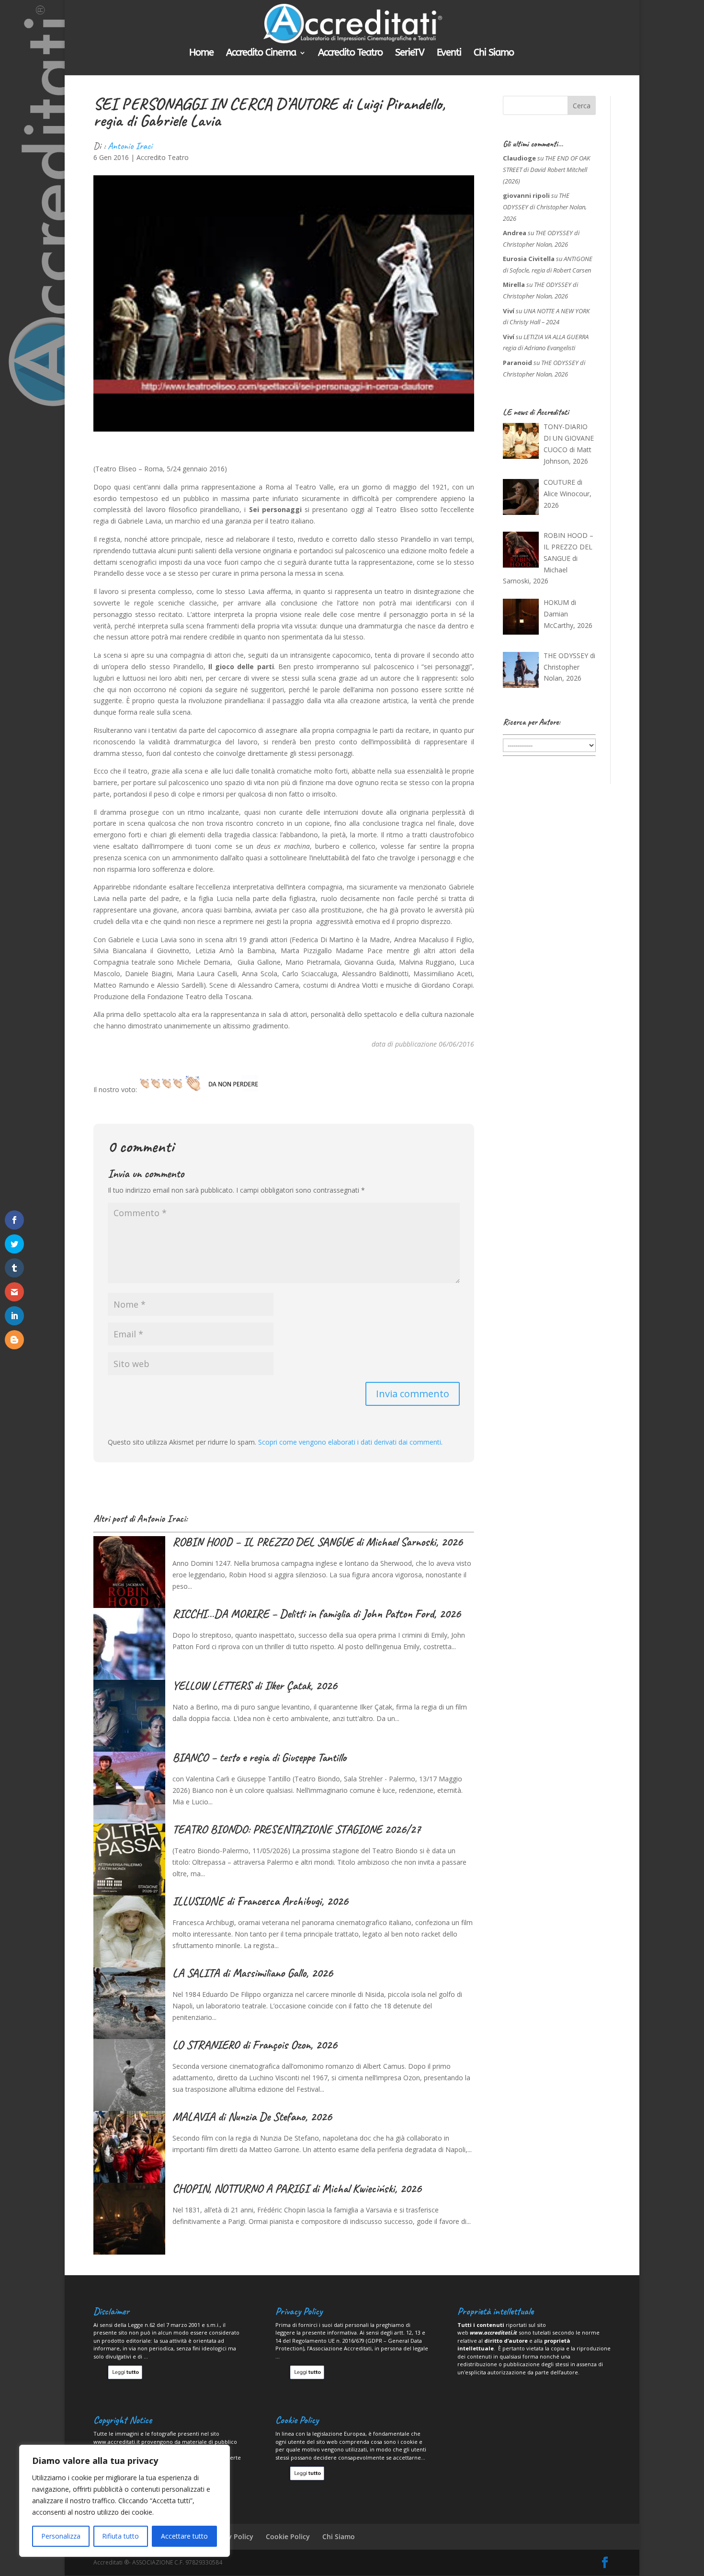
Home (201, 54)
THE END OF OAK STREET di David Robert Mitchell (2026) (546, 170)
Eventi (449, 54)
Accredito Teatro (350, 54)
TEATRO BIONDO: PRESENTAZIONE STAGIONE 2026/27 (296, 1829)
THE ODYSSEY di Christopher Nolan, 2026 (545, 207)
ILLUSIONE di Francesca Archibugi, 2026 (260, 1901)
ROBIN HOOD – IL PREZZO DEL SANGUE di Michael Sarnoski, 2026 (318, 1542)
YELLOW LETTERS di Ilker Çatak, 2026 (255, 1686)
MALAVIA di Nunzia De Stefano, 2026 (252, 2117)
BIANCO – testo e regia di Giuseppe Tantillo (259, 1757)
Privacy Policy (231, 2536)
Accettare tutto (184, 2536)
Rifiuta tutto (120, 2536)
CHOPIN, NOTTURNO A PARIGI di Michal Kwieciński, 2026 (297, 2188)
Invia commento (413, 1394)
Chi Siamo (494, 54)
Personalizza (61, 2536)
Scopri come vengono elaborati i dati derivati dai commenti (350, 1442)
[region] (125, 2501)
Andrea (515, 233)
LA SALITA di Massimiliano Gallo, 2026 (253, 1973)
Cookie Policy (288, 2536)
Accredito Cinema (261, 54)
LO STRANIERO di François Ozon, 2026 (255, 2045)
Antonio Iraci (130, 146)
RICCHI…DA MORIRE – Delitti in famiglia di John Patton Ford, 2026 (317, 1614)
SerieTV (410, 54)
